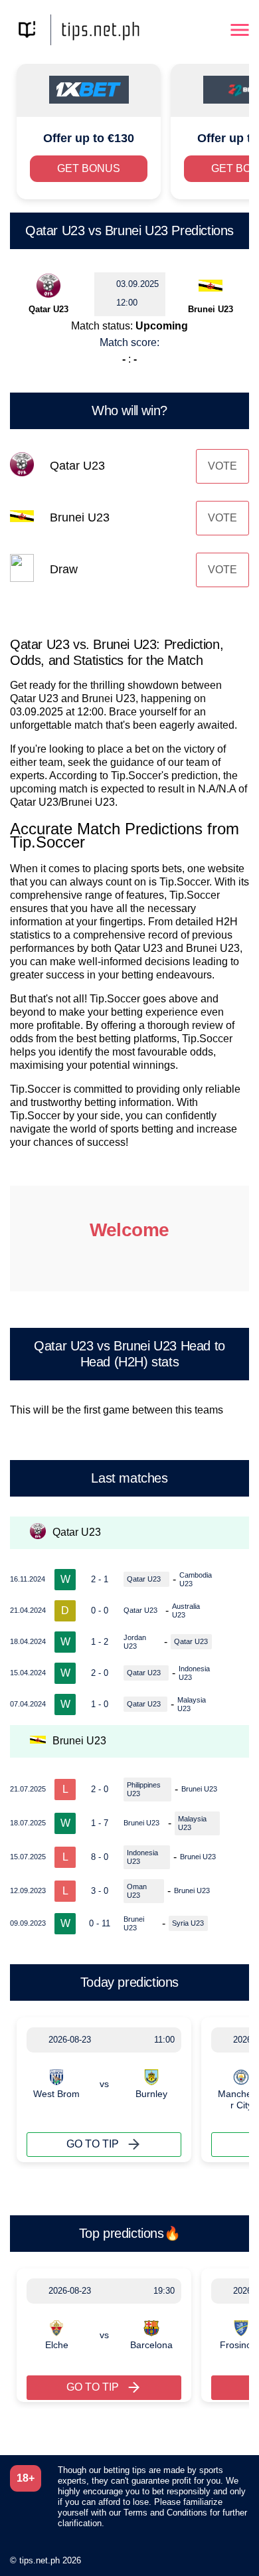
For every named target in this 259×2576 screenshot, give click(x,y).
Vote (222, 466)
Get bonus (89, 168)
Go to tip (93, 2144)
